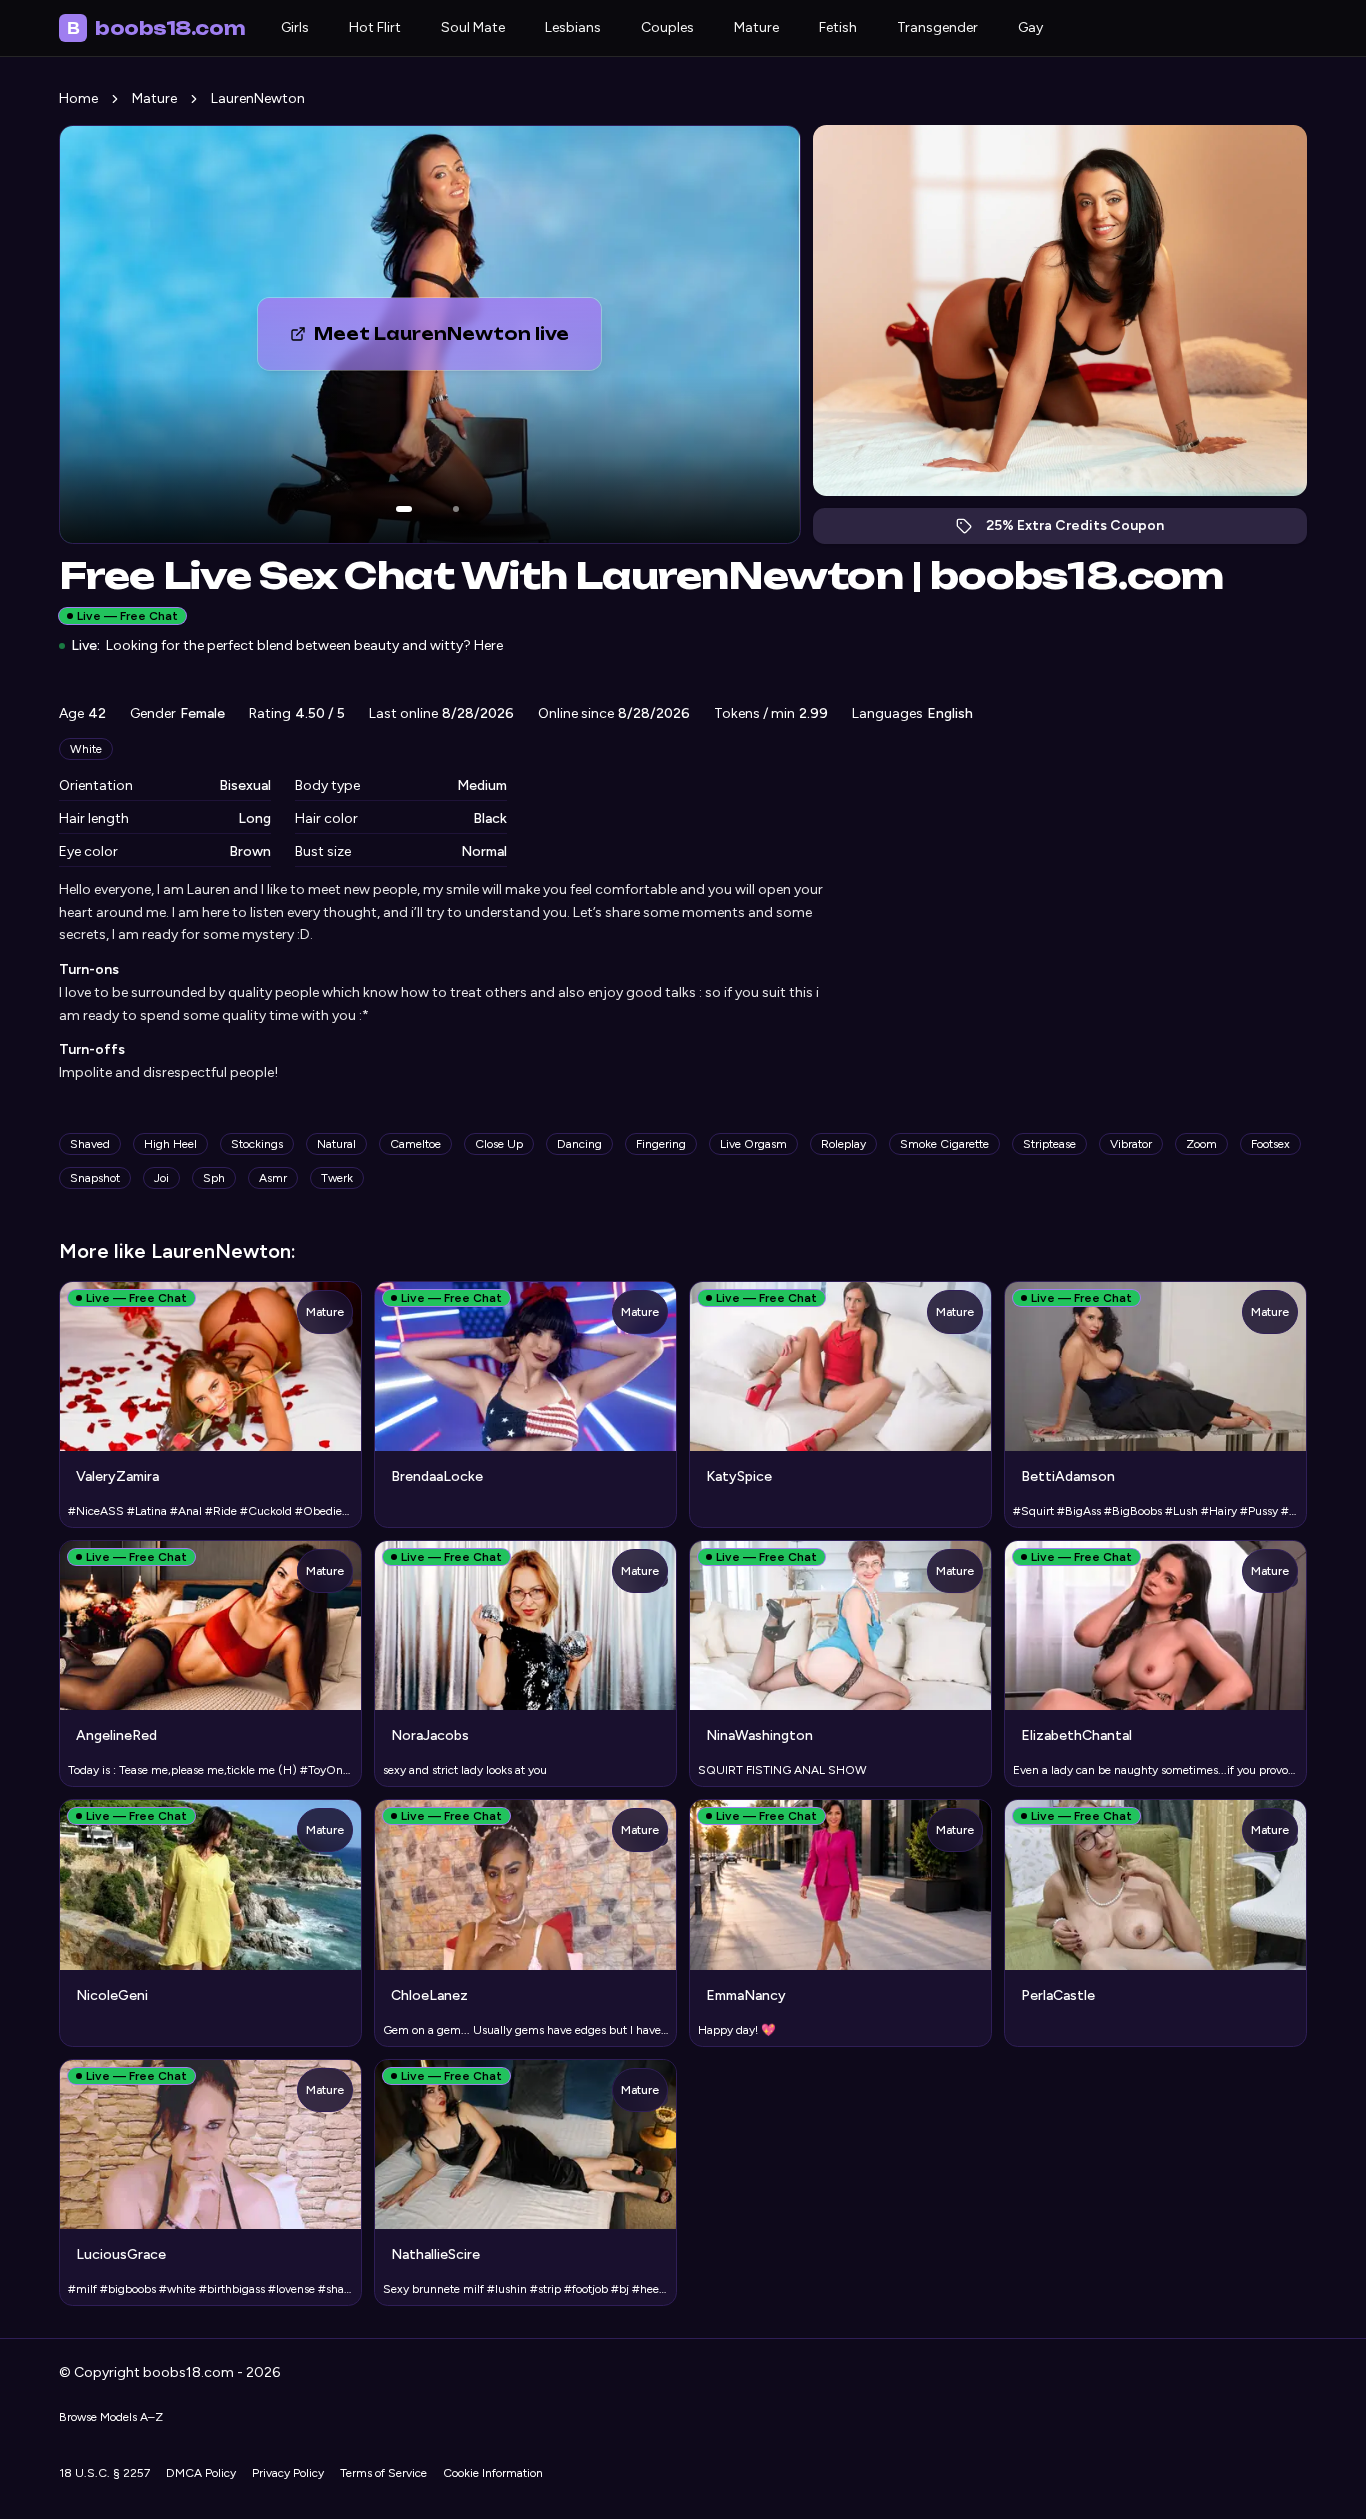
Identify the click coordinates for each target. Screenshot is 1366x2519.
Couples (667, 27)
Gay (1030, 27)
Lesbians (573, 27)
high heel (170, 1144)
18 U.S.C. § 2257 (104, 2473)
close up (499, 1144)
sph (214, 1178)
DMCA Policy (201, 2473)
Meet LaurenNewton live (457, 340)
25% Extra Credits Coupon (1085, 530)
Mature (756, 27)
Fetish (838, 27)
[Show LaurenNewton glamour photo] (456, 509)
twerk (337, 1178)
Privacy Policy (288, 2473)
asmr (273, 1178)
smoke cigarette (944, 1144)
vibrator (1131, 1144)
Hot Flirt (375, 27)
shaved (90, 1144)
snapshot (95, 1178)
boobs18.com (156, 28)
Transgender (937, 27)
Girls (295, 27)
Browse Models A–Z (111, 2417)
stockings (257, 1144)
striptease (1049, 1144)
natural (336, 1144)
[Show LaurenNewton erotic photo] (404, 509)
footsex (1270, 1144)
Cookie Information (493, 2473)
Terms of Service (383, 2473)
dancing (579, 1144)
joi (161, 1178)
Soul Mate (473, 27)
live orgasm (753, 1144)
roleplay (843, 1144)
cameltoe (415, 1144)
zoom (1201, 1144)
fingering (661, 1144)
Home (78, 98)
